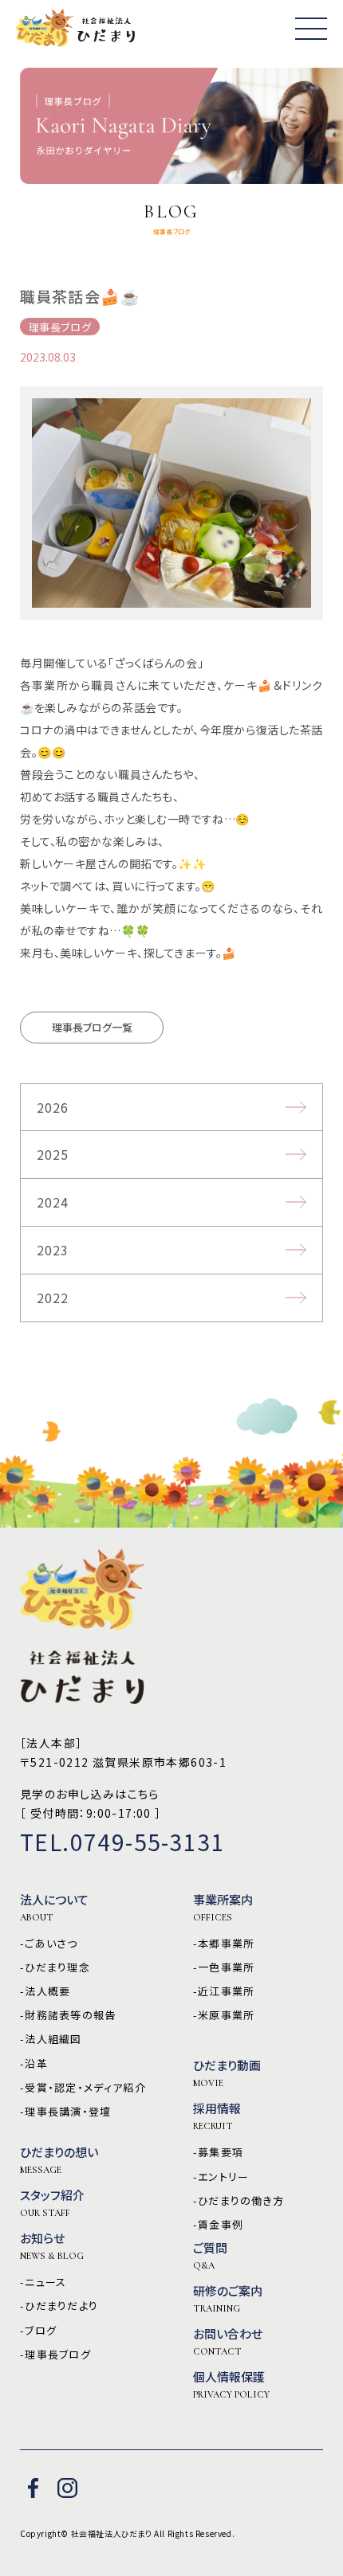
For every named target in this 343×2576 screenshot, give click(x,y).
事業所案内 (223, 1908)
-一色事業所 (224, 1967)
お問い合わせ (228, 2342)
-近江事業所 (224, 1991)
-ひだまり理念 (55, 1967)
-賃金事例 (219, 2225)
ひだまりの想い (59, 2160)
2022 (53, 1298)
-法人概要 (45, 1991)
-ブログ (38, 2331)
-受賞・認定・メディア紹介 (83, 2088)
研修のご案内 (228, 2299)
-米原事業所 (224, 2015)
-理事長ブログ (55, 2355)
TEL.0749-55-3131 (122, 1842)
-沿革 (34, 2064)
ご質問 (210, 2256)
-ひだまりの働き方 (239, 2201)
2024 (53, 1202)
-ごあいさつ (49, 1944)
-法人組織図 (51, 2039)
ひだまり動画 (227, 2073)
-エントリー (221, 2177)
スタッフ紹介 (52, 2203)
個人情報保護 (231, 2385)
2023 (53, 1250)
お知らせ (52, 2246)
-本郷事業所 (224, 1944)
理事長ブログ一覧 (92, 1027)
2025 (53, 1154)
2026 (53, 1107)
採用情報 (217, 2116)
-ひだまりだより (59, 2306)
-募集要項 (219, 2152)
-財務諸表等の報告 (68, 2015)
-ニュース (43, 2282)
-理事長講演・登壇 (66, 2112)
